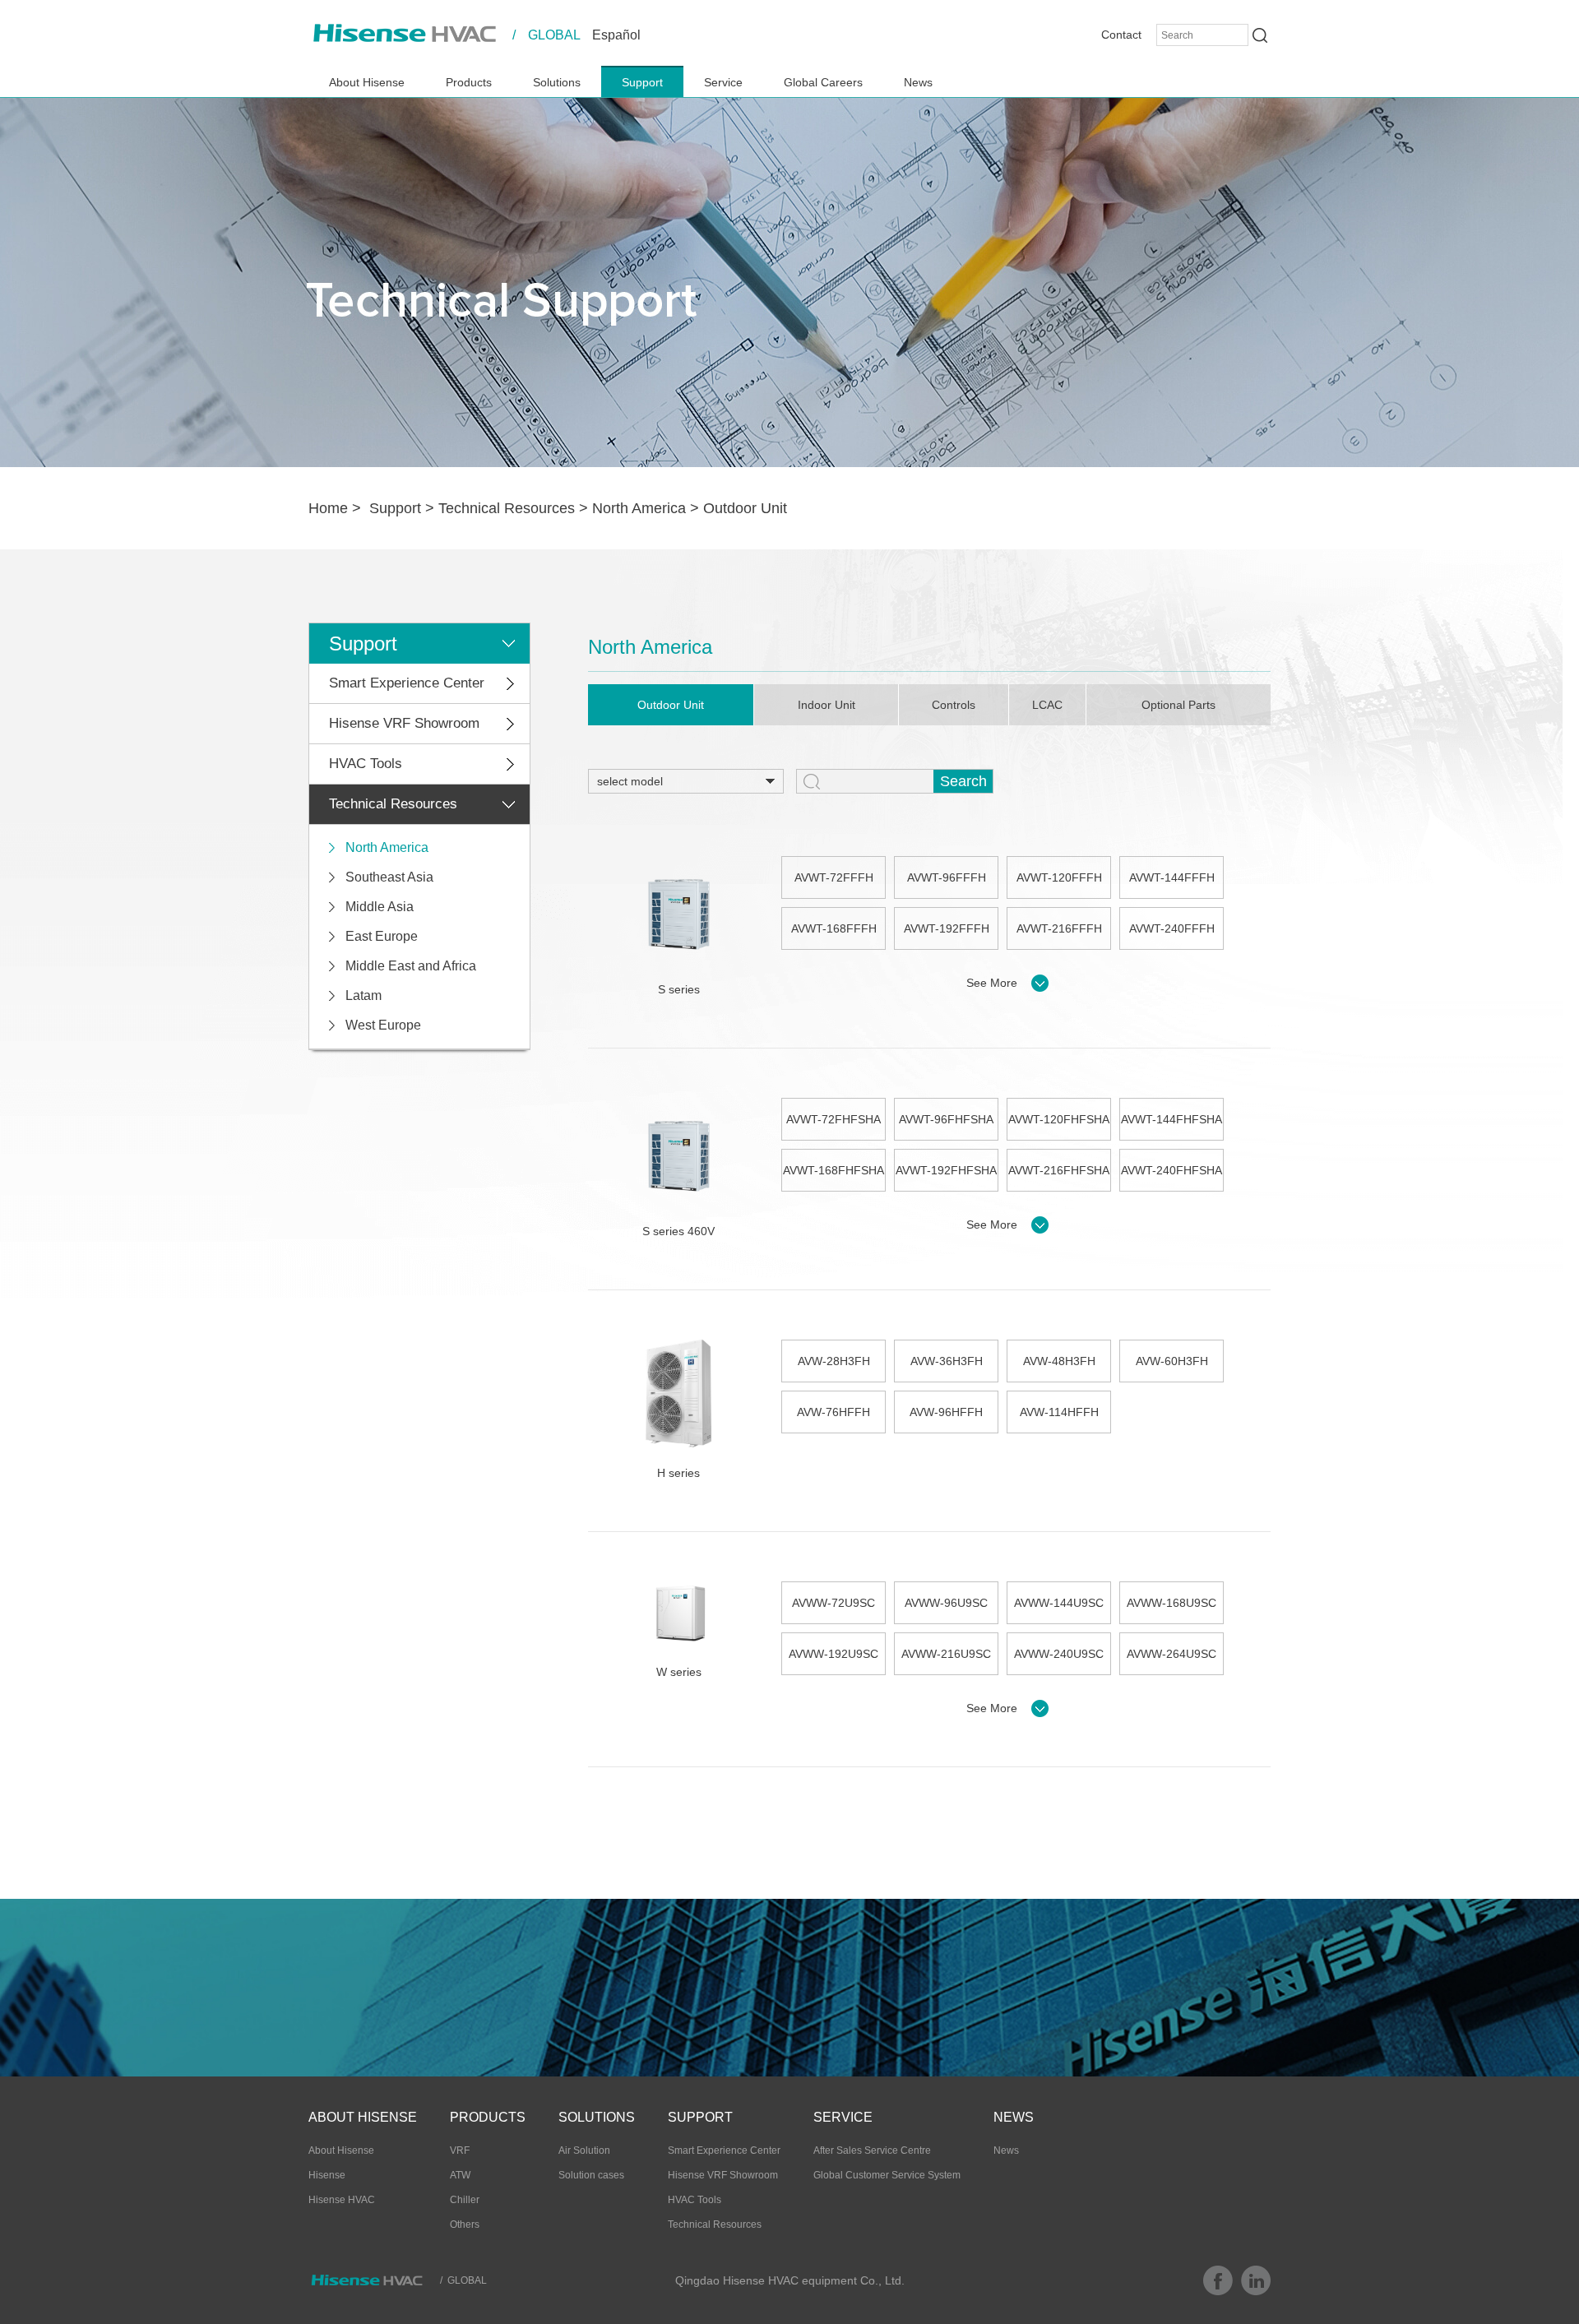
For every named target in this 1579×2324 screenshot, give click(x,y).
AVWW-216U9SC (946, 1654)
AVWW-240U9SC (1059, 1654)
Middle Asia (380, 907)
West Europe (383, 1025)
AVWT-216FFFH (1059, 928)
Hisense (327, 2175)
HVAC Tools (366, 764)
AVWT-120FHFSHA (1059, 1119)
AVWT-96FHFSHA (946, 1119)
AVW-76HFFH (833, 1412)
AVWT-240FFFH (1172, 928)
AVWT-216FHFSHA (1059, 1170)
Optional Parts (1178, 705)
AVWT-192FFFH (947, 928)
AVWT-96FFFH (947, 877)
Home (328, 508)
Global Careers (823, 82)
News (918, 82)
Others (465, 2224)
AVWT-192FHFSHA (946, 1170)
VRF (460, 2150)
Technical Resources (507, 508)
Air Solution (584, 2150)
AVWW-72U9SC (833, 1603)
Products (469, 82)
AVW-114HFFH (1059, 1412)
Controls (954, 705)
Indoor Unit (827, 705)
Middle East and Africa (411, 966)
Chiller (465, 2200)
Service (723, 82)
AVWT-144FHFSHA (1172, 1119)
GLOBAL (554, 35)
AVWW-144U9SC (1059, 1603)
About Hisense (367, 82)
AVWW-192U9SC (833, 1654)
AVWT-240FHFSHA (1172, 1170)
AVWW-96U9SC (946, 1603)
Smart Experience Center (407, 683)
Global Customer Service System (887, 2175)
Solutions (557, 82)
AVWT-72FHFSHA (833, 1119)
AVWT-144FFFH (1172, 877)
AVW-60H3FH (1172, 1361)
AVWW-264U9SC (1172, 1654)
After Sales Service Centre (872, 2150)
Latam (363, 995)
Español (616, 35)
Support (642, 82)
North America (639, 508)
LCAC (1047, 705)
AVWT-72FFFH (834, 877)
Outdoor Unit (745, 508)
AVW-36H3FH (947, 1361)
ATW (460, 2175)
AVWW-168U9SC (1172, 1603)
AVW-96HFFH (946, 1412)
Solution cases (591, 2175)
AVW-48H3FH (1059, 1361)
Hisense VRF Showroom (404, 723)
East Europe (382, 936)
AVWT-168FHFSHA (833, 1170)
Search (963, 781)
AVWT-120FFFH (1059, 877)
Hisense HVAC (342, 2200)
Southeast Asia (389, 877)
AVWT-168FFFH (834, 928)
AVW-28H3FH (834, 1361)
